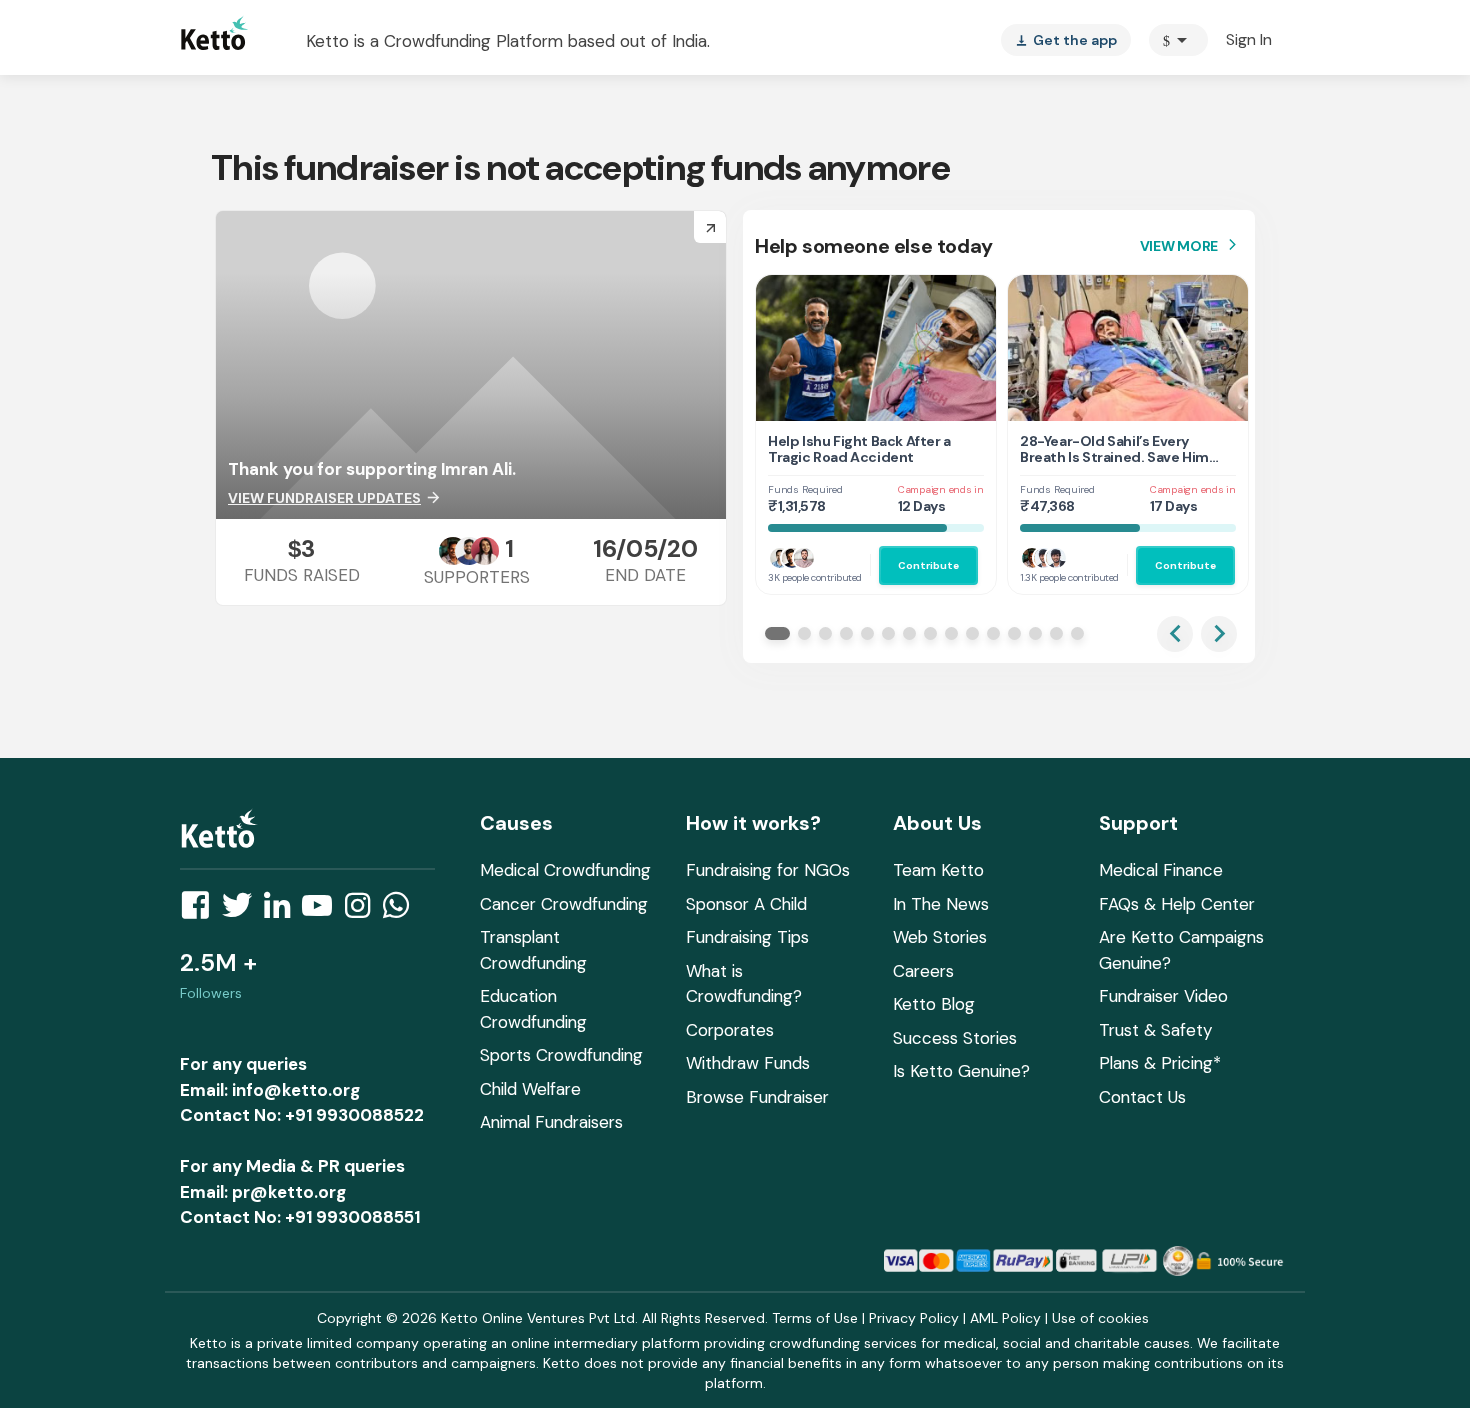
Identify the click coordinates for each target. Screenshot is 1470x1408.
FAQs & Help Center (1177, 904)
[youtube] (323, 911)
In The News (941, 904)
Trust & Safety (1155, 1030)
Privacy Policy (914, 1318)
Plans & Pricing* (1160, 1063)
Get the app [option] (1066, 40)
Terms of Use (815, 1318)
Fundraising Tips (747, 937)
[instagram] (363, 911)
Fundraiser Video (1163, 996)
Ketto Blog (934, 1004)
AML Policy (1005, 1318)
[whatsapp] (402, 911)
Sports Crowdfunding (561, 1055)
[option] (1178, 40)
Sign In (1249, 39)
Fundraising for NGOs (768, 870)
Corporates (730, 1030)
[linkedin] (283, 911)
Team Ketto (938, 870)
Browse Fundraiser (757, 1097)
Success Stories (955, 1038)
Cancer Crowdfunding (564, 904)
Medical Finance (1161, 870)
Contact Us (1142, 1097)
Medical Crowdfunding (565, 870)
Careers (923, 971)
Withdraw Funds (748, 1063)
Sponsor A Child (746, 904)
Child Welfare (530, 1089)
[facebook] (201, 911)
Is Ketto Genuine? (961, 1071)
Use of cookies (1100, 1318)
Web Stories (940, 937)
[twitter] (243, 911)
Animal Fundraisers (551, 1122)
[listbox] (1066, 40)
